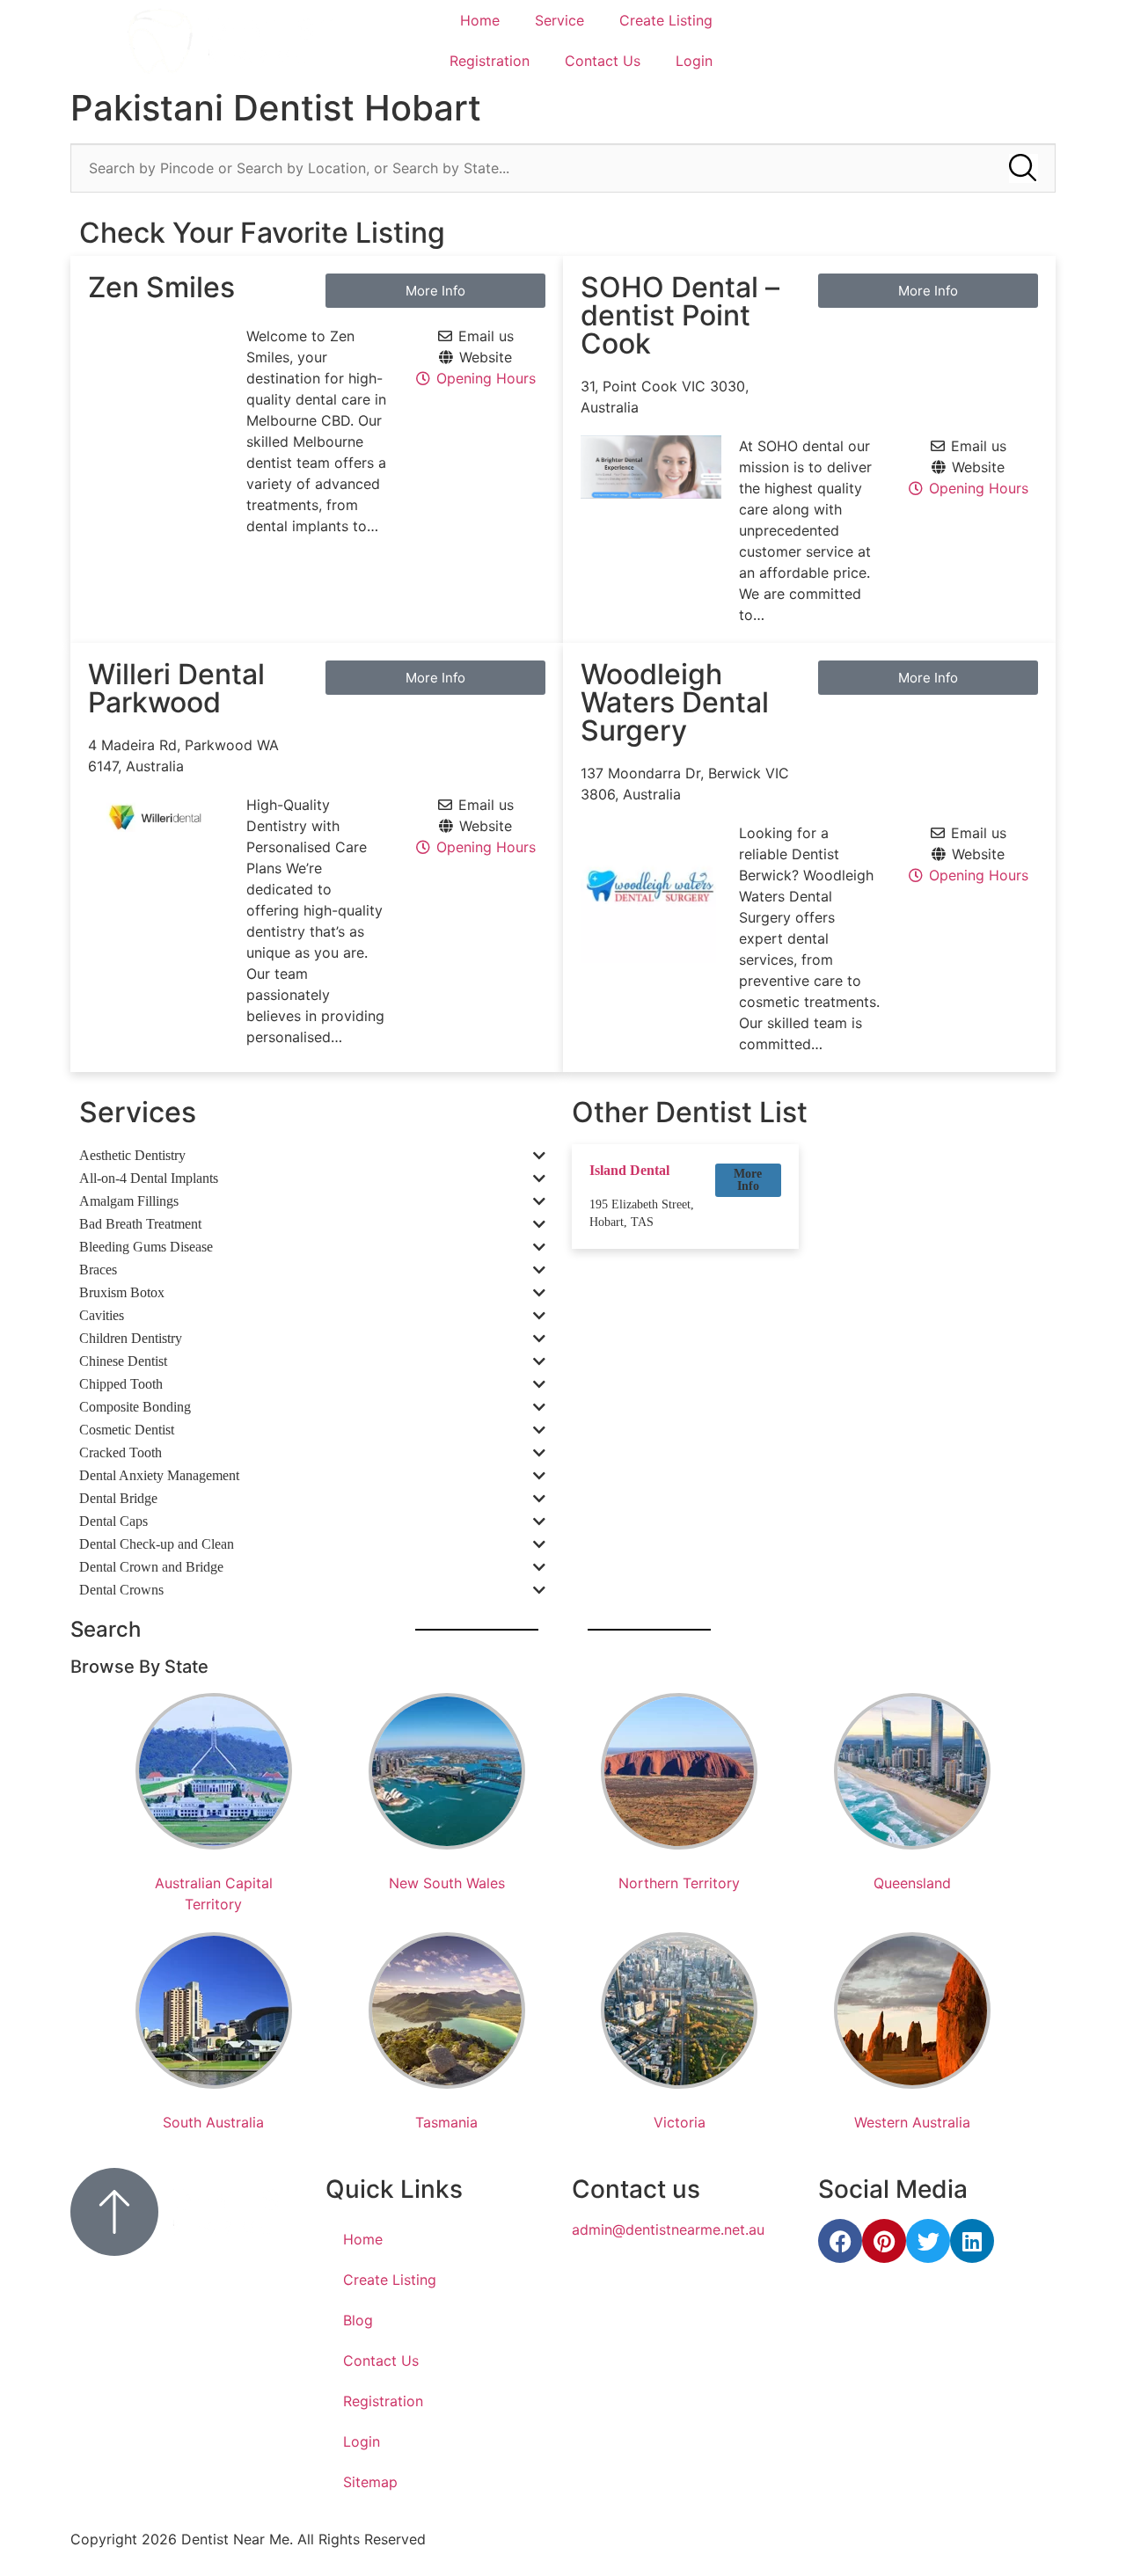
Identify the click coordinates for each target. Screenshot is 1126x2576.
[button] (748, 1180)
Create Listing (666, 20)
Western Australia (912, 2122)
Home (480, 20)
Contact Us (603, 61)
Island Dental (629, 1170)
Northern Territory (679, 1883)
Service (559, 20)
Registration (490, 61)
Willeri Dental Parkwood (176, 688)
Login (694, 61)
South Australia (213, 2122)
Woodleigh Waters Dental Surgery (675, 702)
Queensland (912, 1883)
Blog (358, 2320)
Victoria (680, 2122)
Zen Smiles (161, 287)
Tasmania (446, 2122)
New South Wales (447, 1883)
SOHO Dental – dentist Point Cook (680, 315)
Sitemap (370, 2482)
